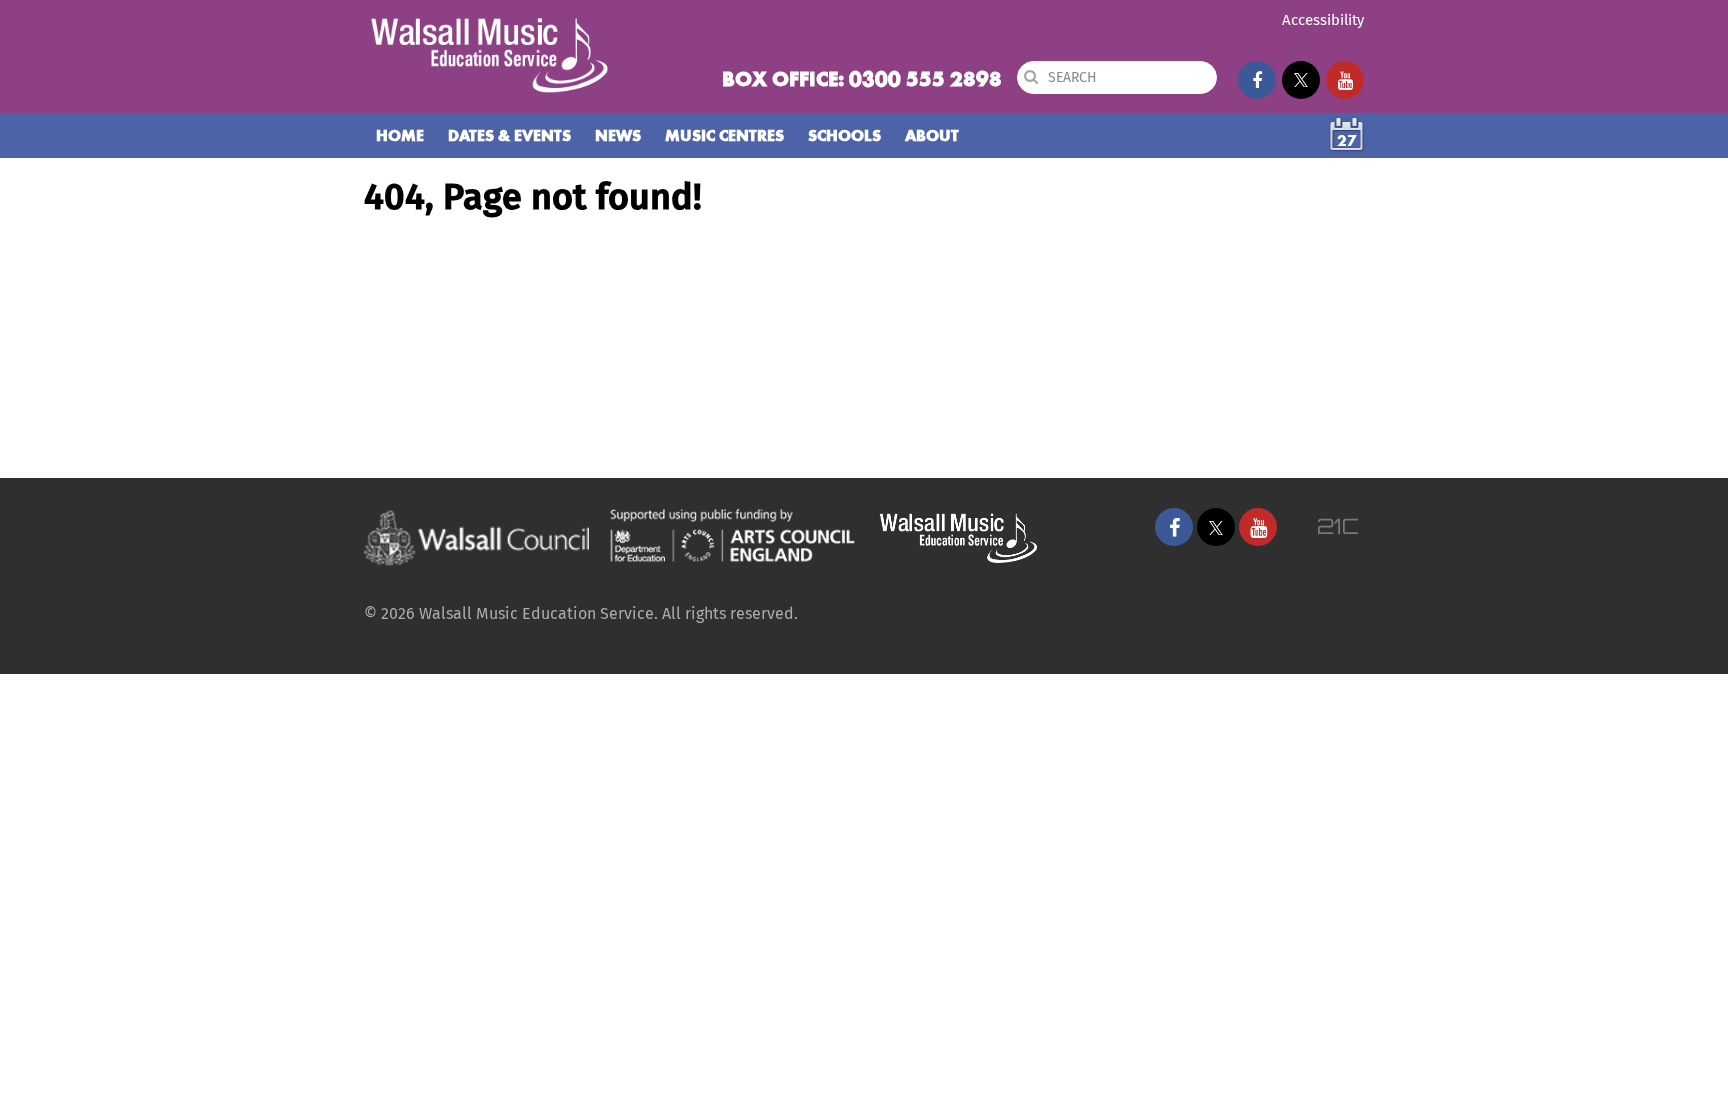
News (618, 135)
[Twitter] (1301, 80)
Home (400, 135)
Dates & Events (509, 135)
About (932, 135)
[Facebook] (1257, 80)
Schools (844, 135)
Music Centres (724, 135)
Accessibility (1323, 20)
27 (1347, 140)
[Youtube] (1345, 80)
